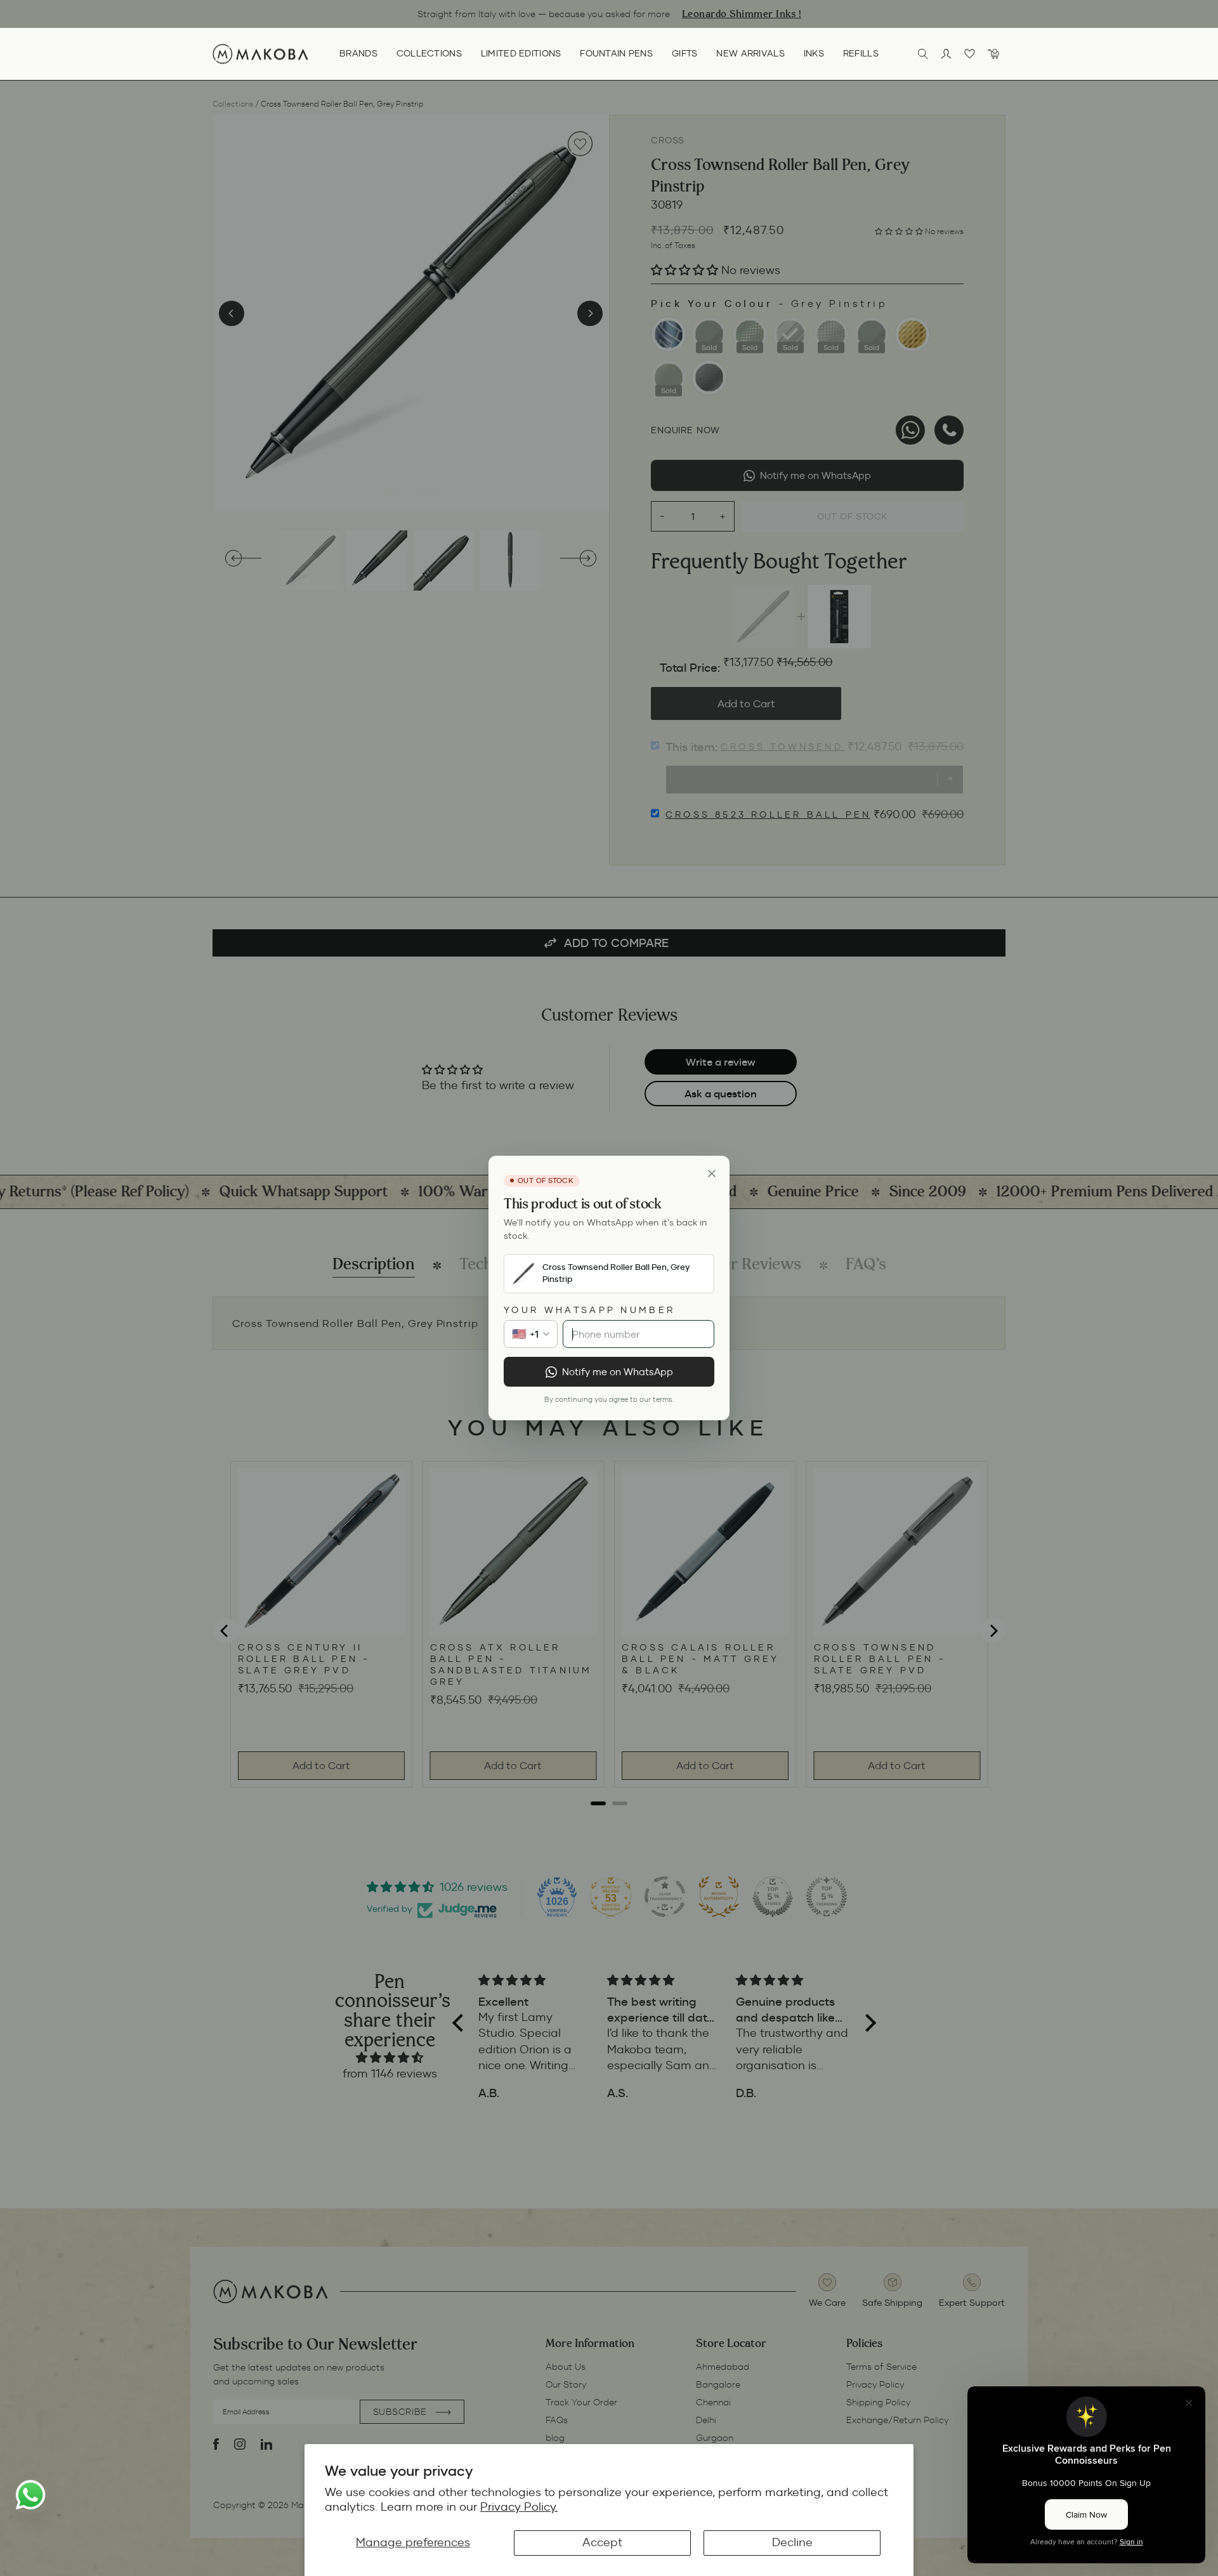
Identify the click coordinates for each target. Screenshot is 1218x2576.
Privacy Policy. (519, 2507)
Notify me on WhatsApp (618, 1372)
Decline (792, 2542)
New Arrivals (750, 53)
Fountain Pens (616, 53)
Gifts (684, 53)
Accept (602, 2542)
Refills (861, 53)
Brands (358, 53)
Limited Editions (521, 53)
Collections (429, 53)
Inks (814, 53)
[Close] (712, 1174)
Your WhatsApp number (589, 1310)
